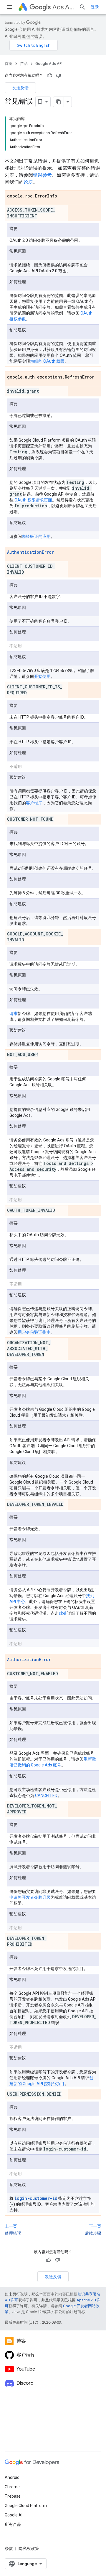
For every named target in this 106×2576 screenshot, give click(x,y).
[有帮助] (50, 75)
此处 (63, 1613)
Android (12, 2477)
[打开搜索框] (82, 7)
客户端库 (34, 803)
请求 (14, 1013)
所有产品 (13, 2524)
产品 (24, 64)
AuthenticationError (30, 552)
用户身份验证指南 (34, 1332)
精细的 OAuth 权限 (47, 361)
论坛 (28, 182)
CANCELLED (46, 1795)
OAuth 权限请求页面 (33, 500)
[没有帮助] (59, 75)
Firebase (13, 2496)
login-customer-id (36, 2198)
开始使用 (42, 676)
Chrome (12, 2487)
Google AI (14, 2515)
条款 (9, 2548)
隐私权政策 (29, 2548)
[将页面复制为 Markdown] (59, 102)
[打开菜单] (9, 7)
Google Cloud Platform (26, 2506)
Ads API (63, 7)
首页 (9, 64)
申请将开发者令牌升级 (30, 1897)
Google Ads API (49, 64)
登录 (95, 7)
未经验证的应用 (36, 536)
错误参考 (42, 175)
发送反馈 (20, 88)
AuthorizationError (29, 1659)
